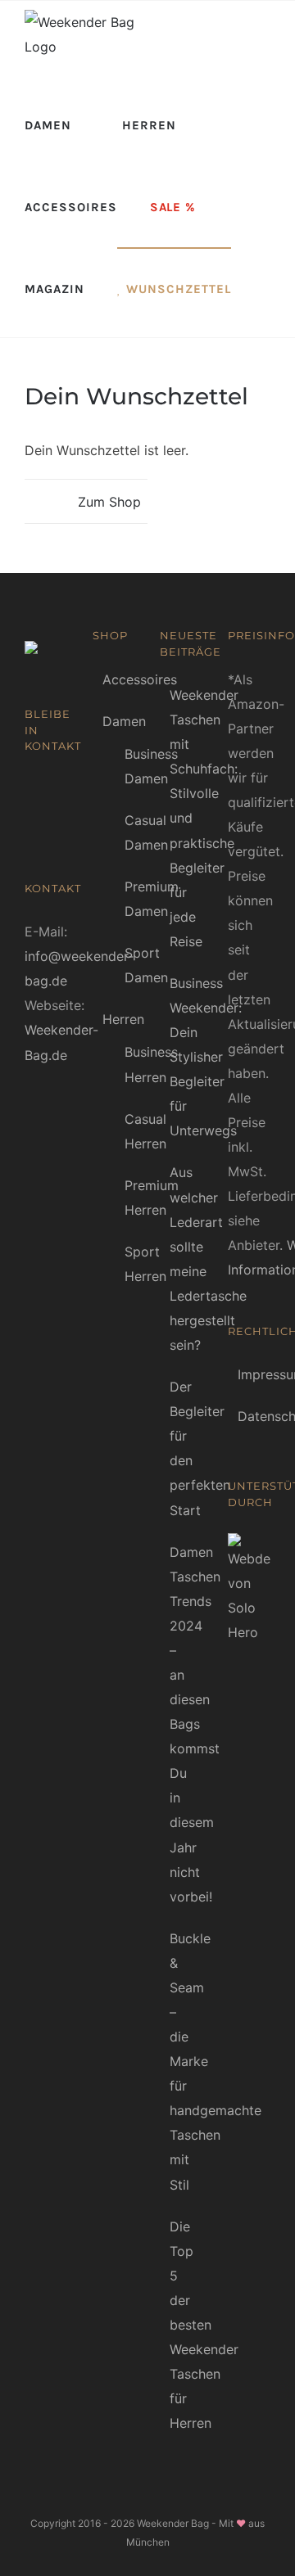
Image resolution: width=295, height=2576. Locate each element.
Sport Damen (146, 965)
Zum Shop (109, 502)
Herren (123, 1019)
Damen (124, 721)
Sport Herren (145, 1264)
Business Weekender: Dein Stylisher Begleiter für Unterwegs (182, 1057)
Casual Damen (146, 832)
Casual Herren (145, 1131)
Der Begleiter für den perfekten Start (182, 1448)
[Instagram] (55, 821)
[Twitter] (30, 821)
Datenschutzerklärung (250, 1416)
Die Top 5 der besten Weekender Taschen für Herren (182, 2325)
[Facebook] (30, 790)
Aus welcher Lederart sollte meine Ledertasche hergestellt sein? (182, 1259)
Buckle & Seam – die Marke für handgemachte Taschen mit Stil (182, 2062)
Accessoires (140, 679)
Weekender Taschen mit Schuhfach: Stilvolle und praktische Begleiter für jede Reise (182, 818)
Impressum (250, 1374)
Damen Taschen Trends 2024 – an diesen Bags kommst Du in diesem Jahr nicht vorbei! (182, 1724)
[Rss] (55, 790)
